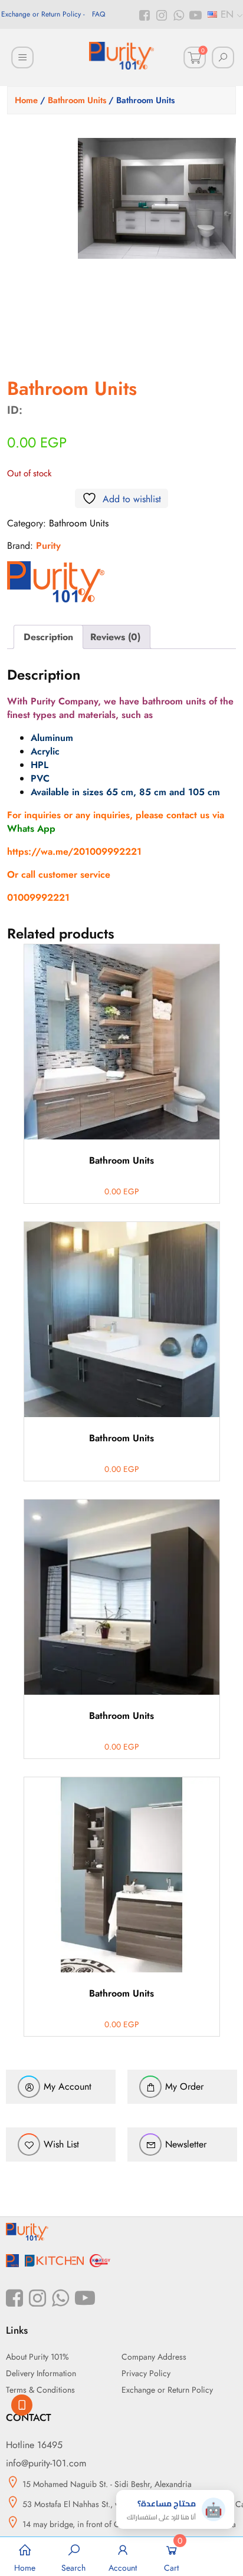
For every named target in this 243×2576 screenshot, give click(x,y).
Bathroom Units (77, 100)
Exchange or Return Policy (41, 14)
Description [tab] (48, 637)
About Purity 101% (37, 2357)
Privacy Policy (146, 2373)
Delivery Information (41, 2373)
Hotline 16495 (34, 2445)
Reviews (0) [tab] (115, 637)
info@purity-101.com (46, 2463)
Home (26, 100)
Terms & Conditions (40, 2390)
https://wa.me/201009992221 (74, 851)
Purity (48, 546)
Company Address (154, 2357)
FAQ (98, 14)
